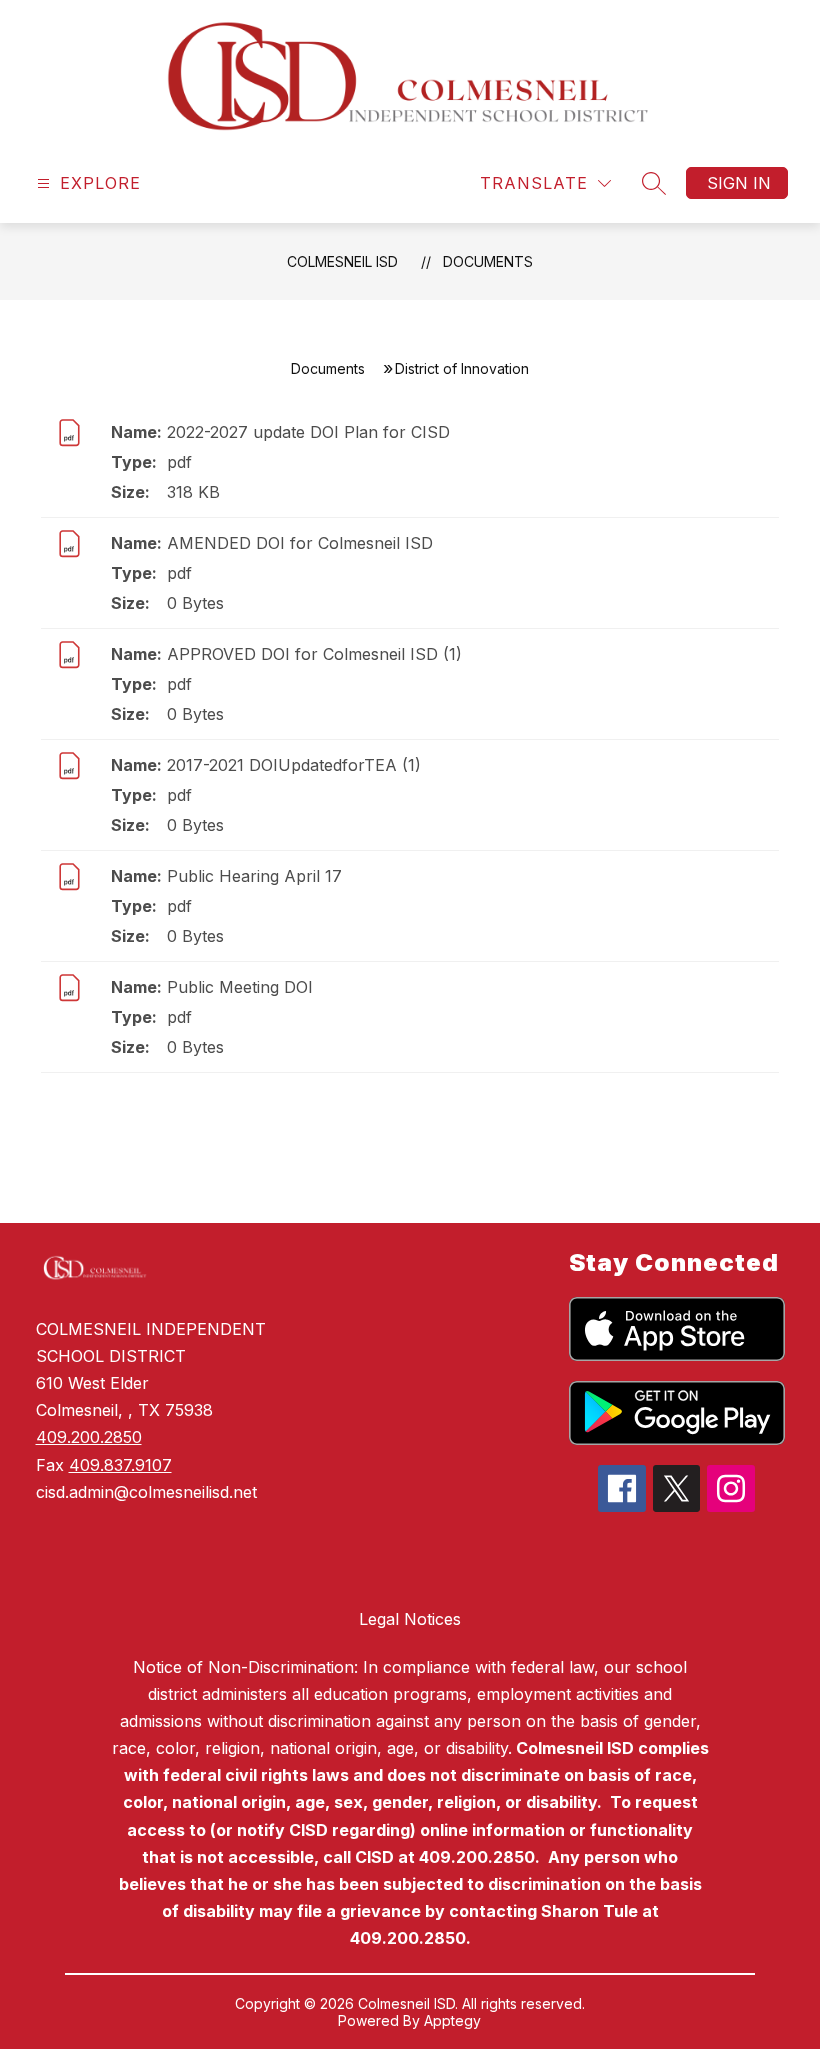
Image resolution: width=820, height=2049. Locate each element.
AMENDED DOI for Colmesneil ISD (300, 543)
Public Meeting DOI (240, 987)
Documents (488, 261)
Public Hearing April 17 (254, 876)
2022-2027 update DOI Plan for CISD (308, 432)
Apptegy (452, 2020)
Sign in (739, 183)
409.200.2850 (89, 1437)
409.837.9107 (120, 1465)
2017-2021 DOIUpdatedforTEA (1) (294, 765)
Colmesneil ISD (342, 261)
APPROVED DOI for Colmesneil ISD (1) (314, 654)
